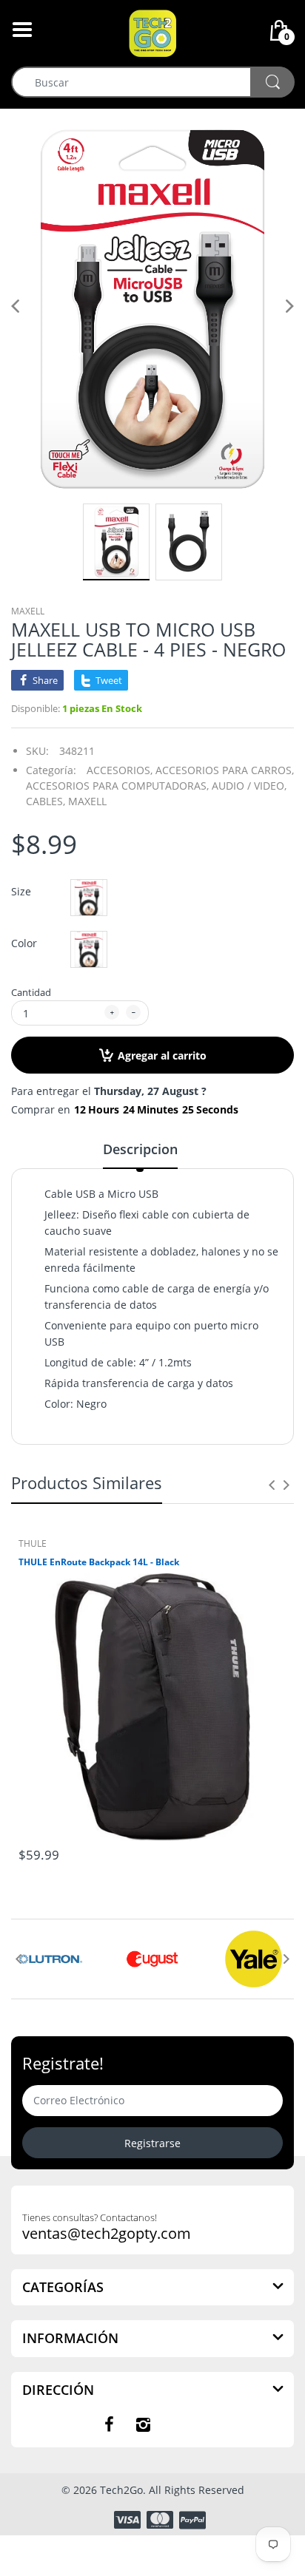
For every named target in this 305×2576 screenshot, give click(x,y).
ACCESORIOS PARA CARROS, (225, 770)
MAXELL (28, 611)
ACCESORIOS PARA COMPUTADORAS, (117, 786)
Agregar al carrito (162, 1055)
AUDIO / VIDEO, (249, 786)
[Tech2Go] (152, 32)
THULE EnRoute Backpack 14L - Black (99, 1562)
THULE (33, 1543)
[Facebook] (109, 2424)
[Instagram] (143, 2424)
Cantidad (31, 992)
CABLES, (46, 801)
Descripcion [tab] (140, 1149)
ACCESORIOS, (120, 770)
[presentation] (272, 1485)
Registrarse (152, 2143)
